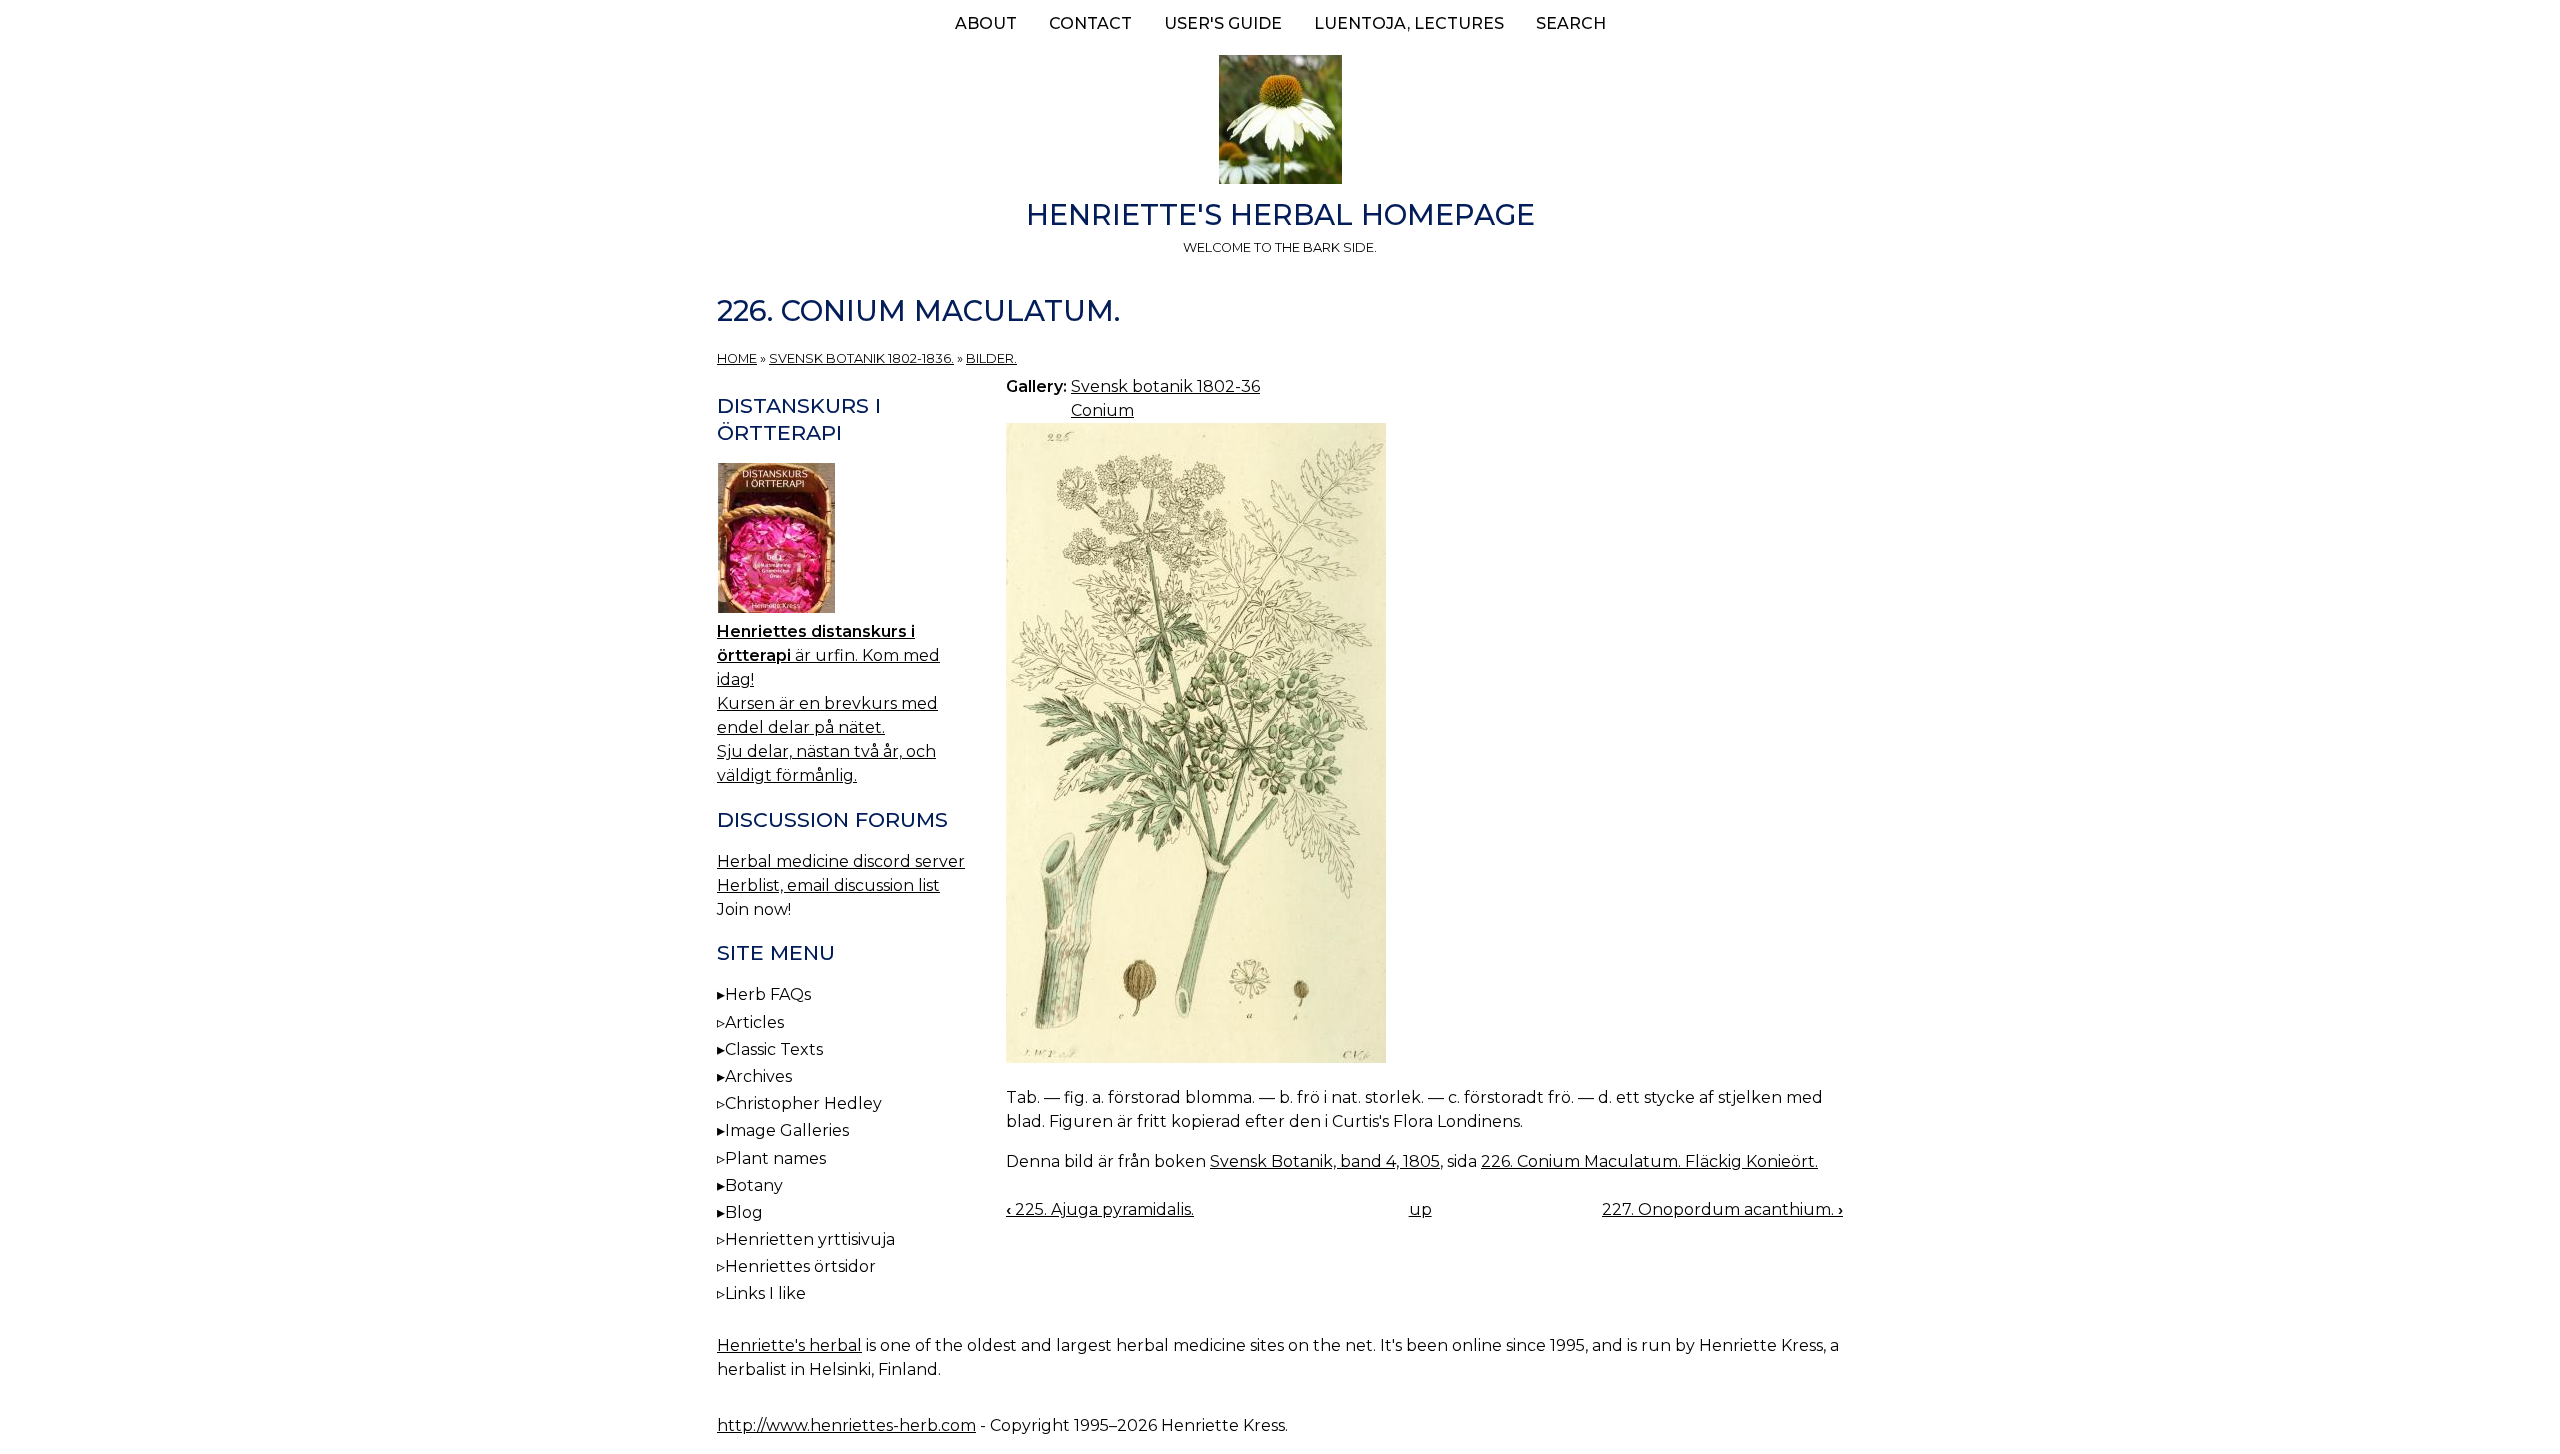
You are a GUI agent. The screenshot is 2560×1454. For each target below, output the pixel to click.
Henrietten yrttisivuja (810, 1239)
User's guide (1223, 23)
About (986, 23)
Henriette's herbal (789, 1345)
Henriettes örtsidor (800, 1266)
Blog (744, 1212)
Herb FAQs (768, 994)
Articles (754, 1022)
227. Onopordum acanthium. (1722, 1209)
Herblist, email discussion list (828, 885)
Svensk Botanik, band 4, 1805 (1325, 1161)
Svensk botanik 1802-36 (1165, 386)
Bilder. (991, 358)
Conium (1102, 410)
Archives (758, 1076)
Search (1571, 23)
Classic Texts (774, 1049)
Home (737, 358)
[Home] (1280, 123)
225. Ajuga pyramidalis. (1100, 1209)
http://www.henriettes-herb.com (846, 1425)
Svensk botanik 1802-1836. (861, 358)
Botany (754, 1185)
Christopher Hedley (803, 1103)
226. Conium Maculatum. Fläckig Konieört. (1649, 1161)
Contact (1090, 23)
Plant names (775, 1158)
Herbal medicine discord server (841, 861)
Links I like (765, 1293)
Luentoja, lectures (1409, 23)
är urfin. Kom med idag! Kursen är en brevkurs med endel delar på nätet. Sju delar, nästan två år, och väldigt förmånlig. (828, 703)
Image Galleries (787, 1130)
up (1420, 1209)
